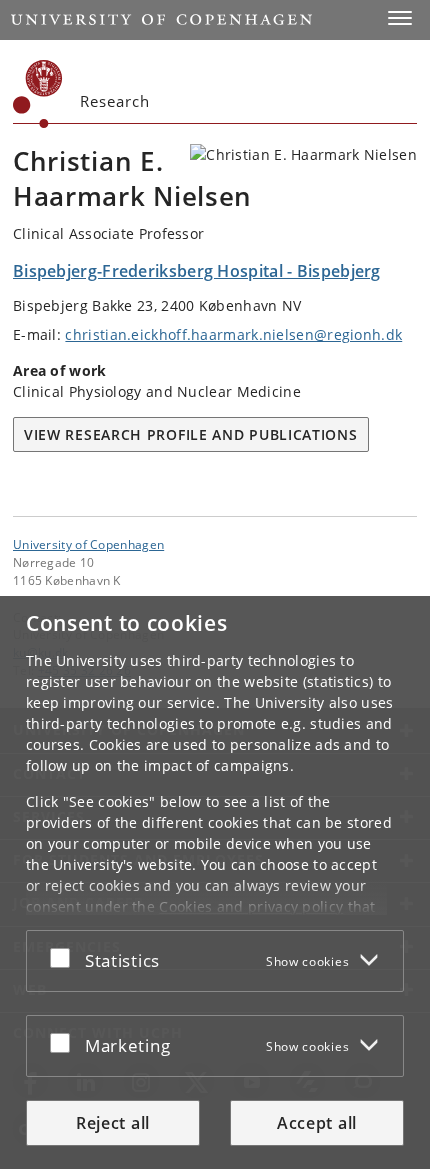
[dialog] (215, 882)
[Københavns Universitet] (38, 94)
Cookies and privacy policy (251, 906)
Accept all (317, 1123)
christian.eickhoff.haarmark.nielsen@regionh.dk (233, 334)
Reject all (113, 1123)
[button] (400, 18)
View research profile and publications (191, 434)
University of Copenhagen (88, 544)
